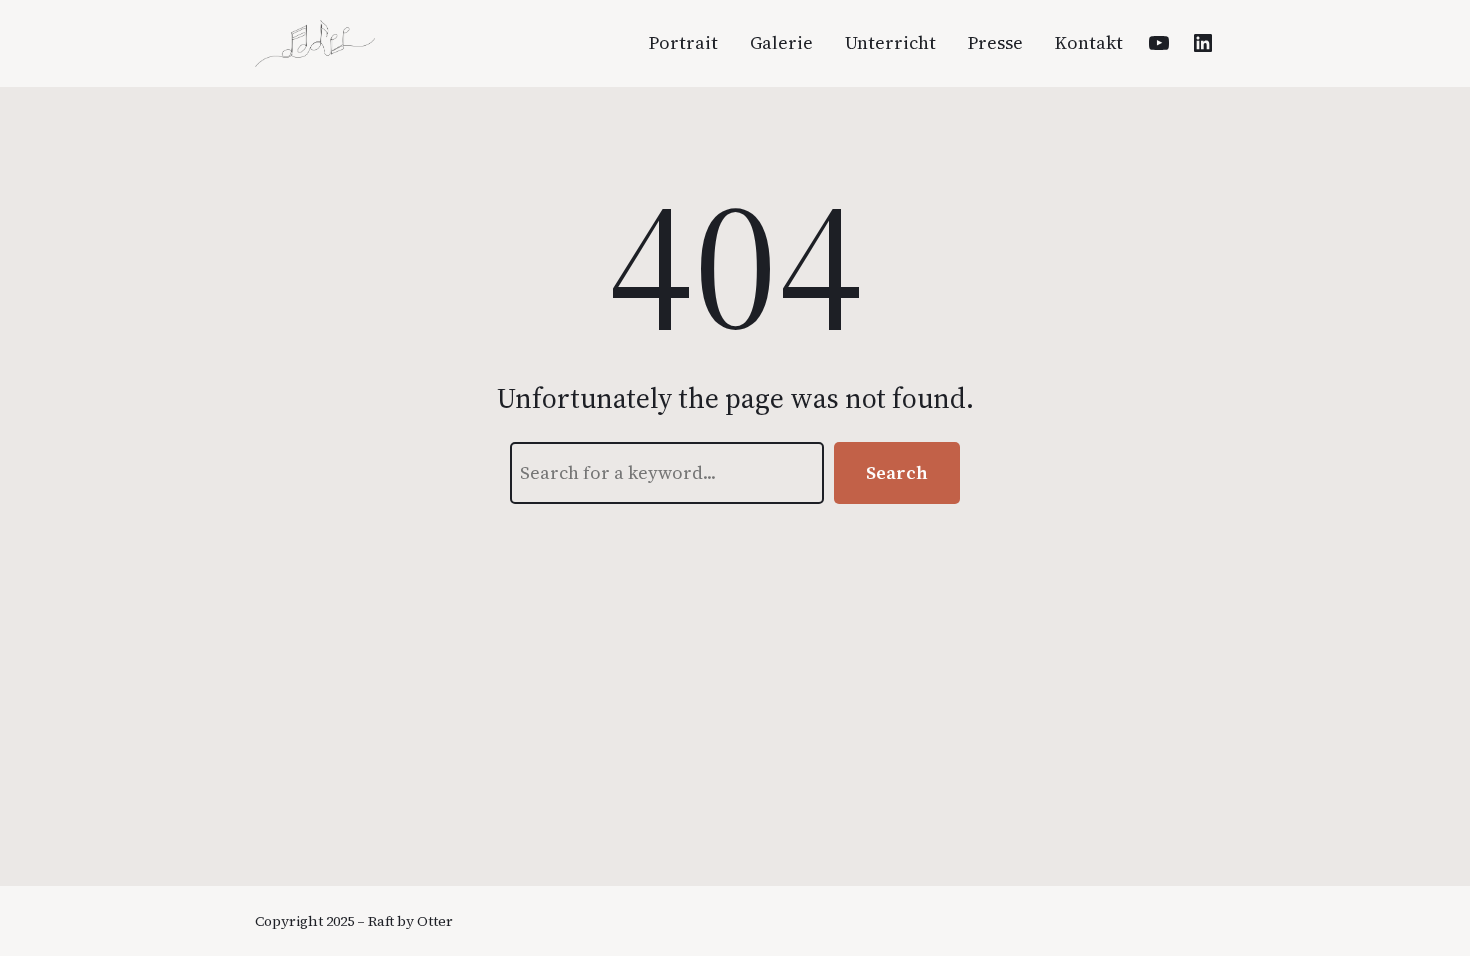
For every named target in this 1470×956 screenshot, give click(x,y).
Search (897, 472)
